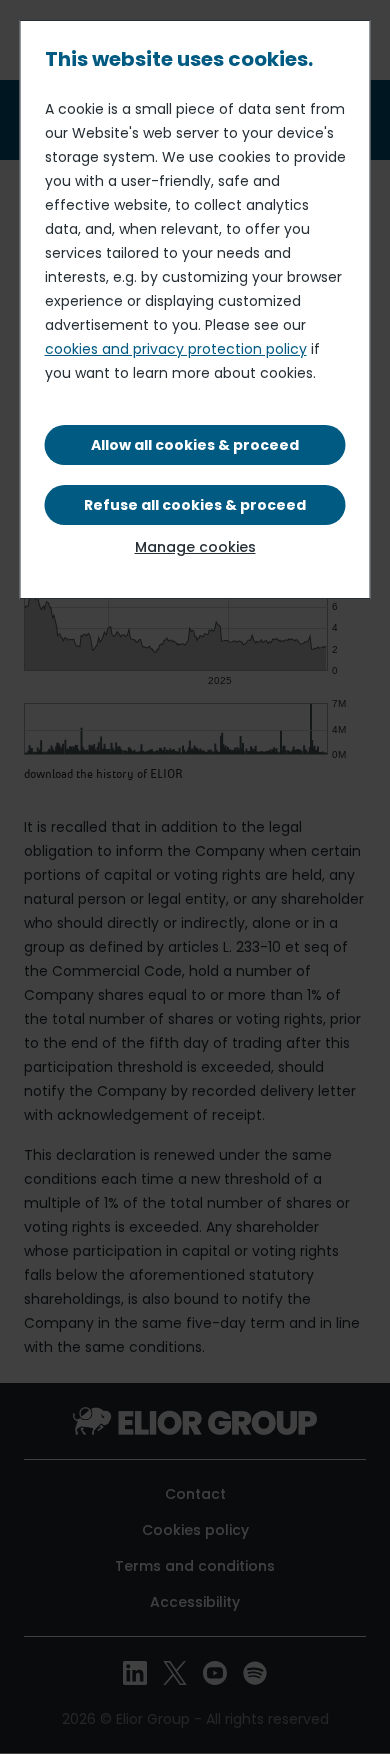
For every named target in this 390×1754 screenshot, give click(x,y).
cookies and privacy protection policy (176, 349)
